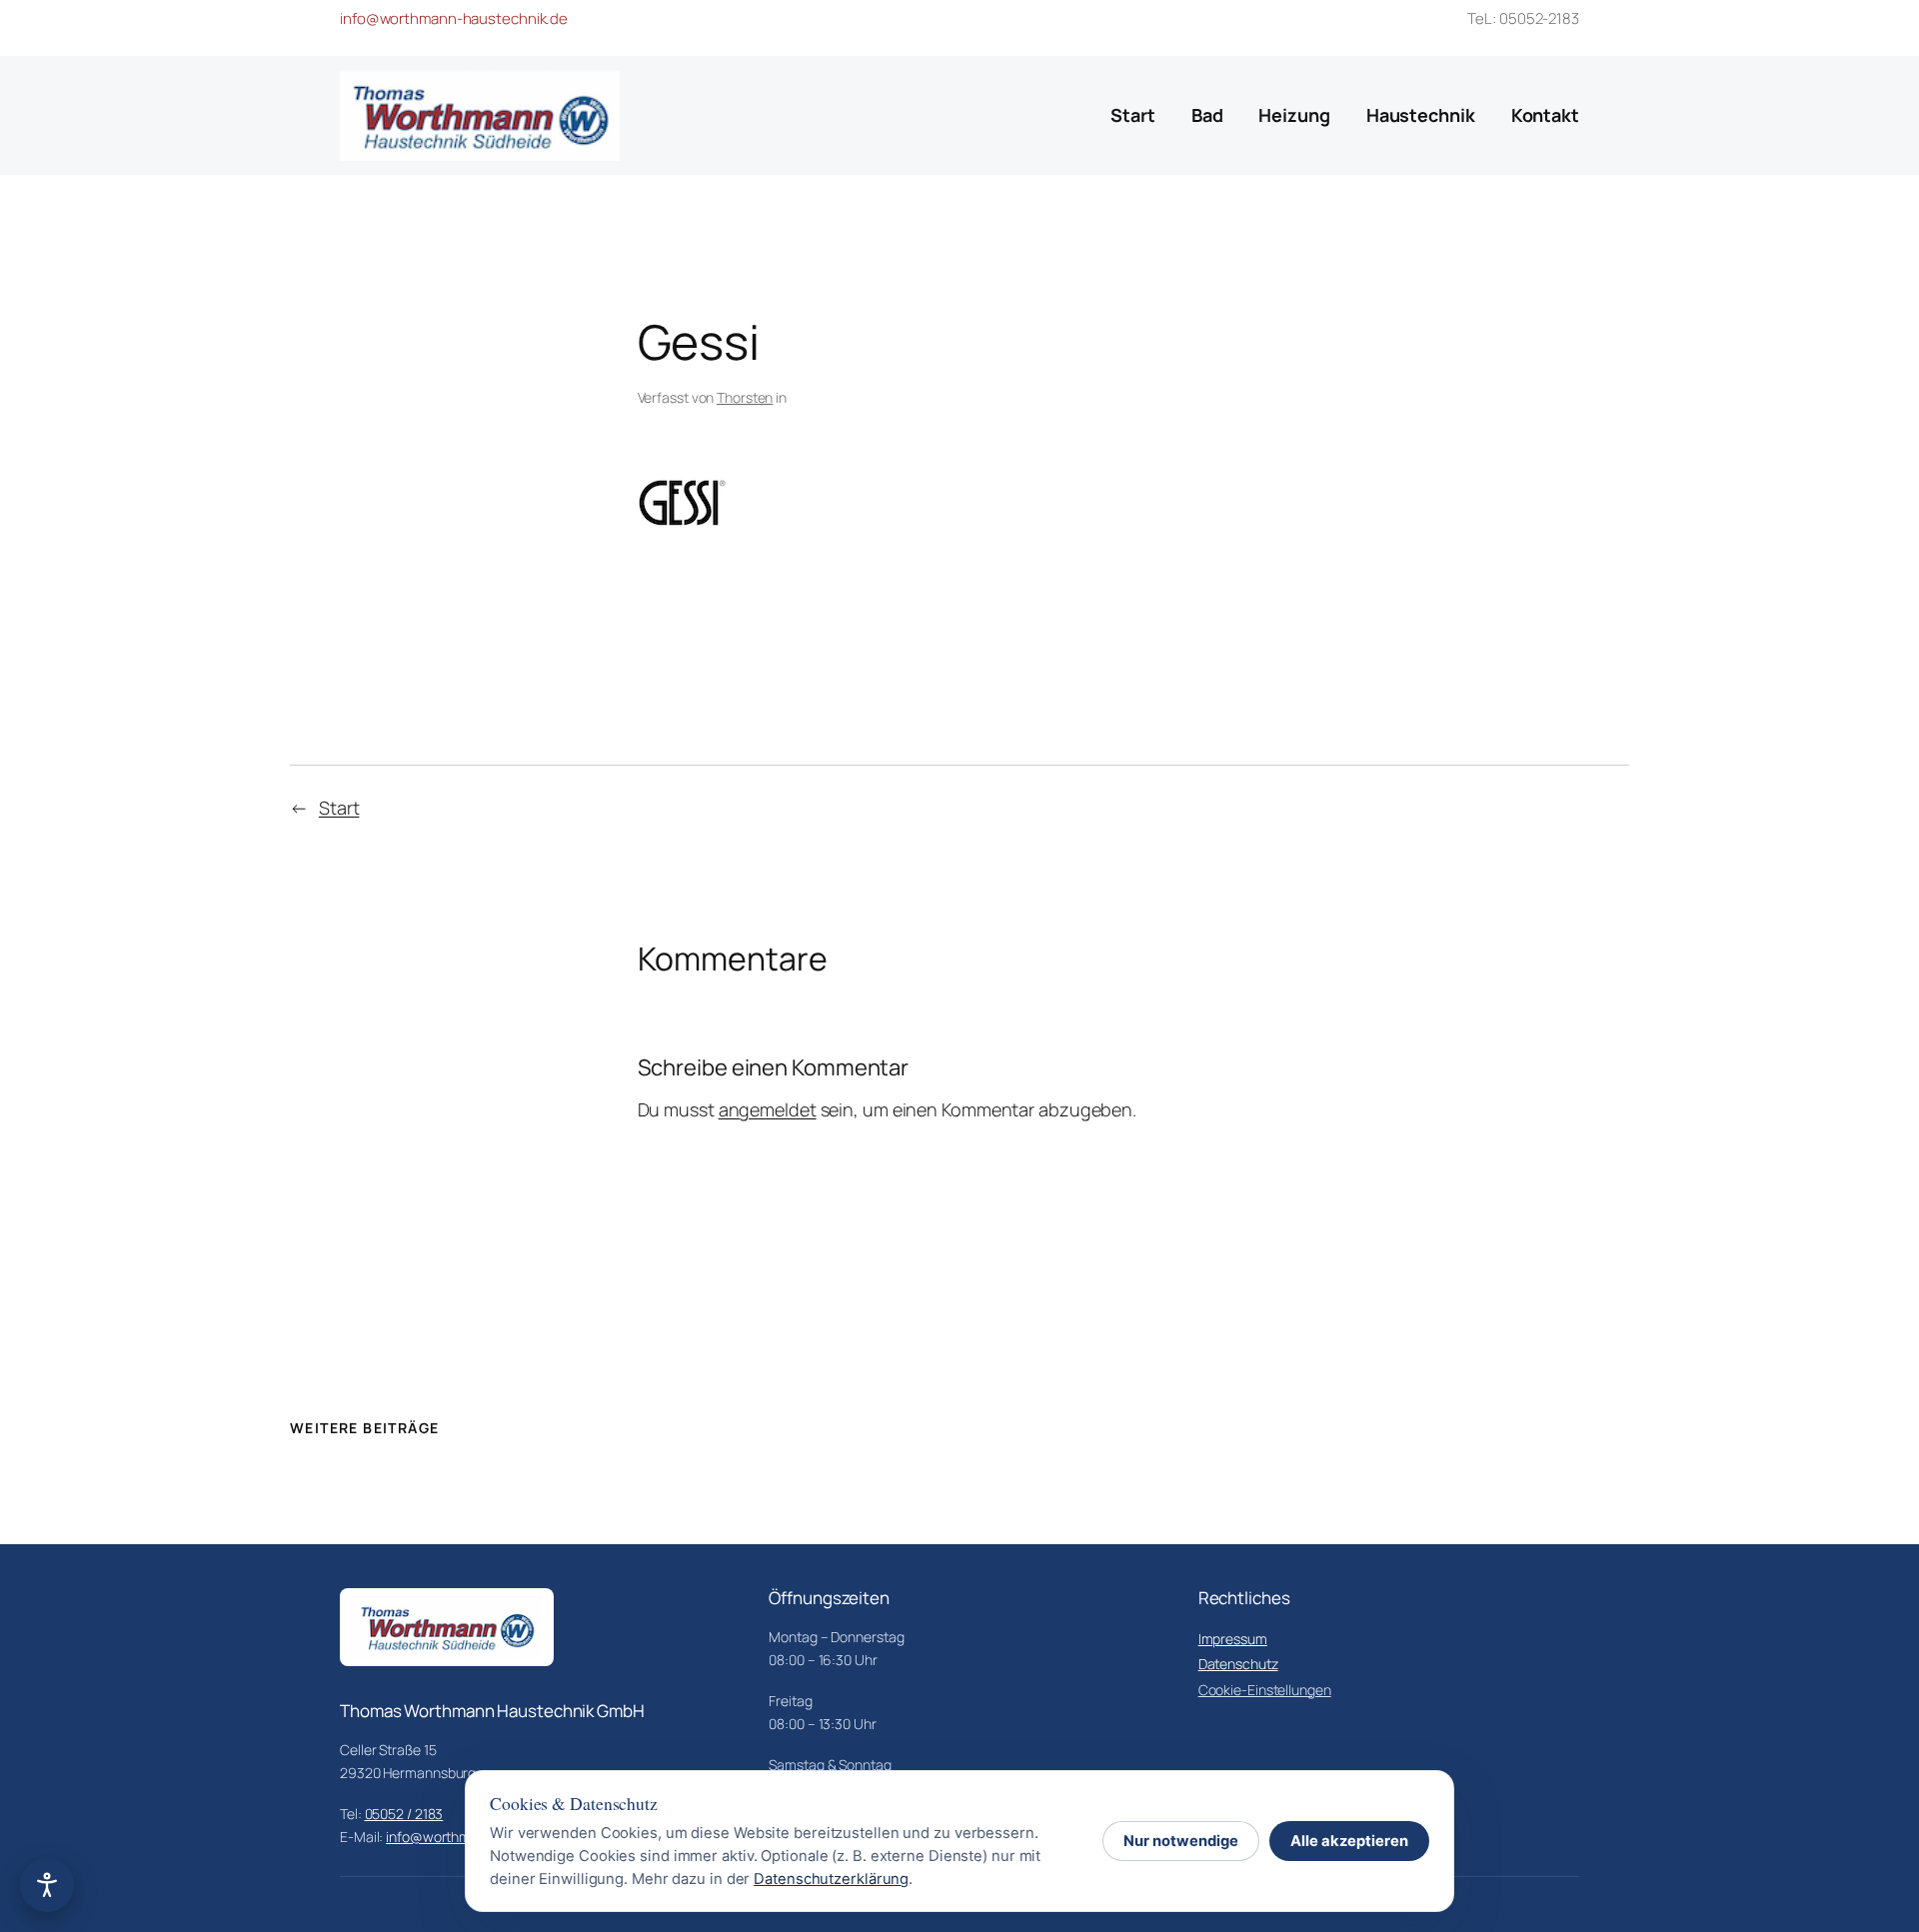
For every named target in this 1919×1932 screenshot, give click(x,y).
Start (339, 808)
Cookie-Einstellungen (1265, 1690)
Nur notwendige (1181, 1841)
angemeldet (768, 1109)
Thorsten (745, 397)
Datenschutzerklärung (831, 1879)
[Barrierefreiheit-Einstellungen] (47, 1885)
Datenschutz (1238, 1664)
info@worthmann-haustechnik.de (454, 18)
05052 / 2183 (404, 1814)
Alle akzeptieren (1349, 1841)
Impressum (1233, 1639)
